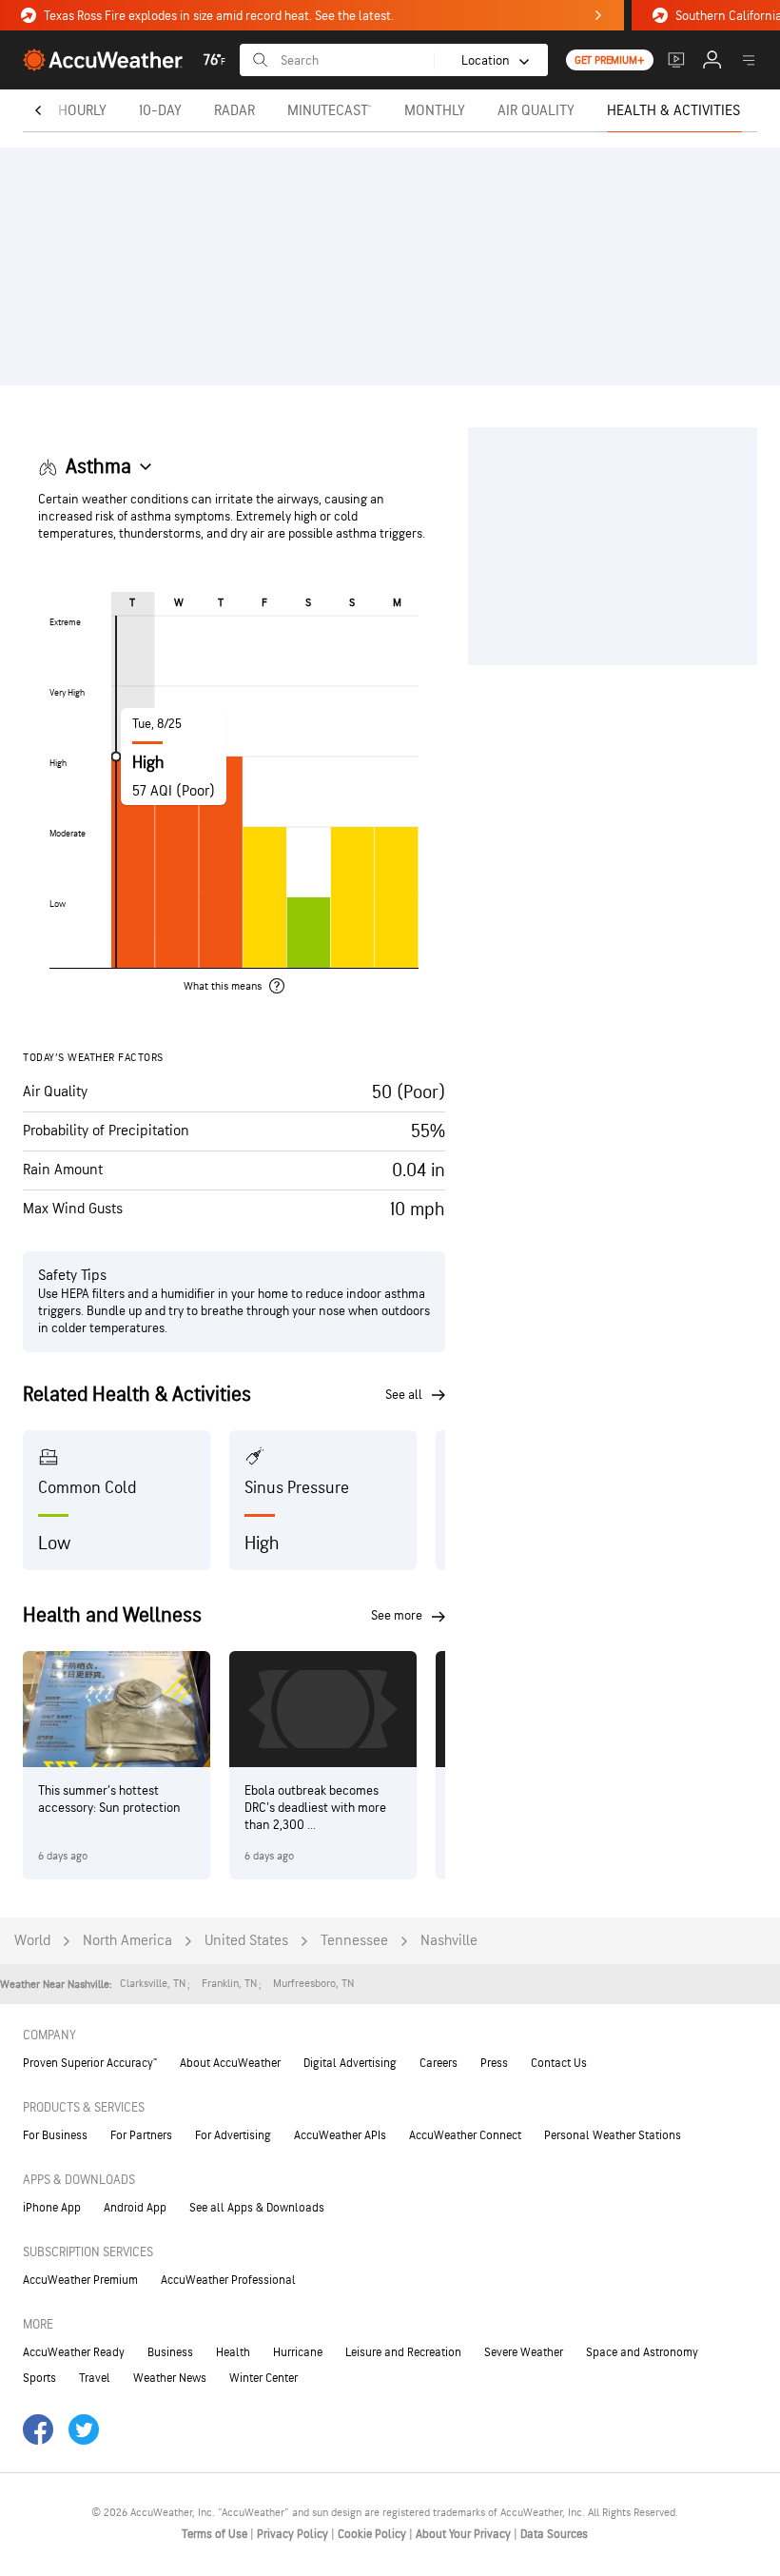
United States (246, 1941)
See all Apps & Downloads (257, 2208)
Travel (95, 2378)
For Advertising (233, 2135)
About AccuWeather (230, 2063)
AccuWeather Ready (74, 2352)
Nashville (449, 1941)
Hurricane (298, 2352)
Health (233, 2352)
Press (494, 2063)
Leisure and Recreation (403, 2352)
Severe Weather (524, 2352)
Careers (439, 2063)
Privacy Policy (294, 2534)
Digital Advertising (350, 2063)
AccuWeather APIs (340, 2135)
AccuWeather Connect (465, 2135)
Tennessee (354, 1941)
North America (127, 1941)
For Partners (141, 2135)
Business (170, 2352)
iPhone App (52, 2208)
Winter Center (263, 2378)
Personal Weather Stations (613, 2135)
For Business (55, 2135)
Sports (39, 2378)
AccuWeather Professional (228, 2280)
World (32, 1941)
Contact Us (559, 2063)
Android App (135, 2208)
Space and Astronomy (642, 2352)
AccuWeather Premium (80, 2280)
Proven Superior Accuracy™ (90, 2063)
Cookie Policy (373, 2534)
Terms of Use (216, 2534)
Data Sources (554, 2534)
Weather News (170, 2378)
